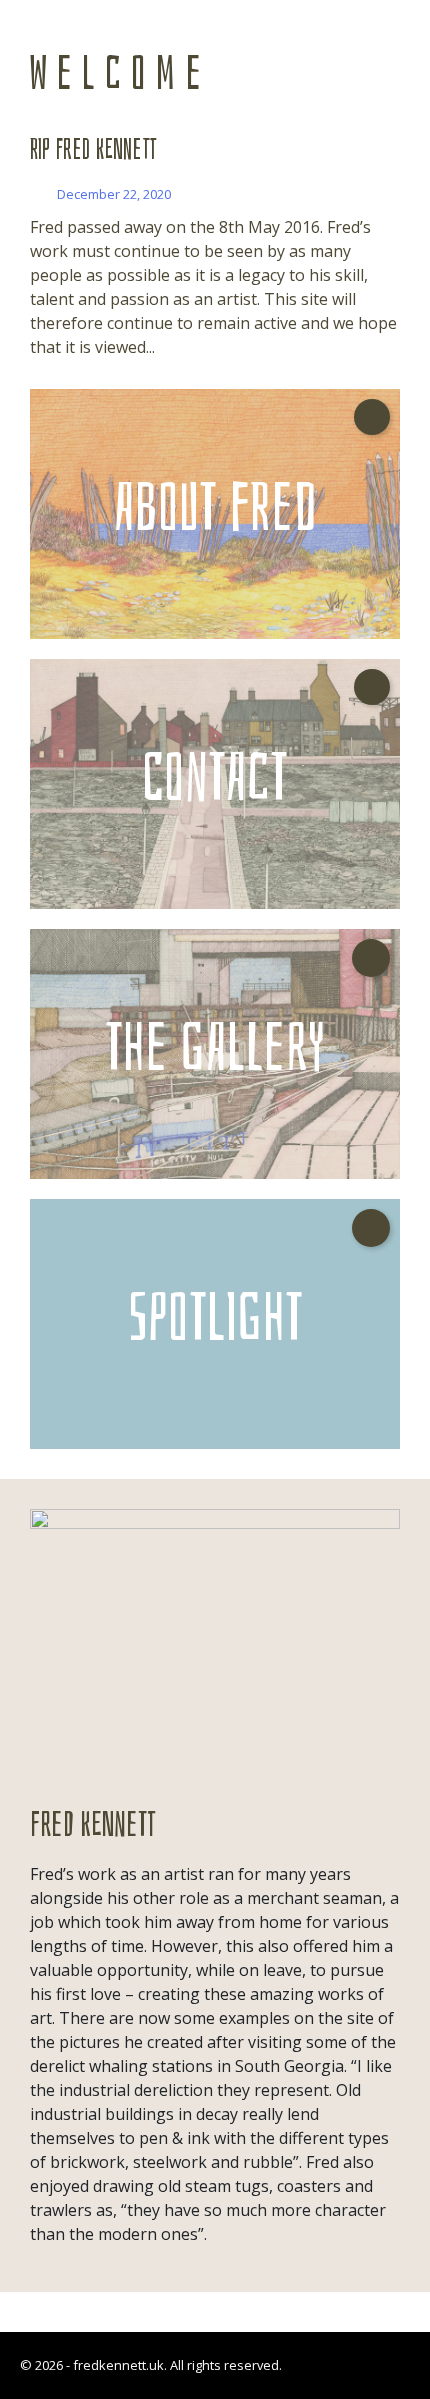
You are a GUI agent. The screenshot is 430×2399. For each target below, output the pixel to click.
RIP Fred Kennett (93, 149)
